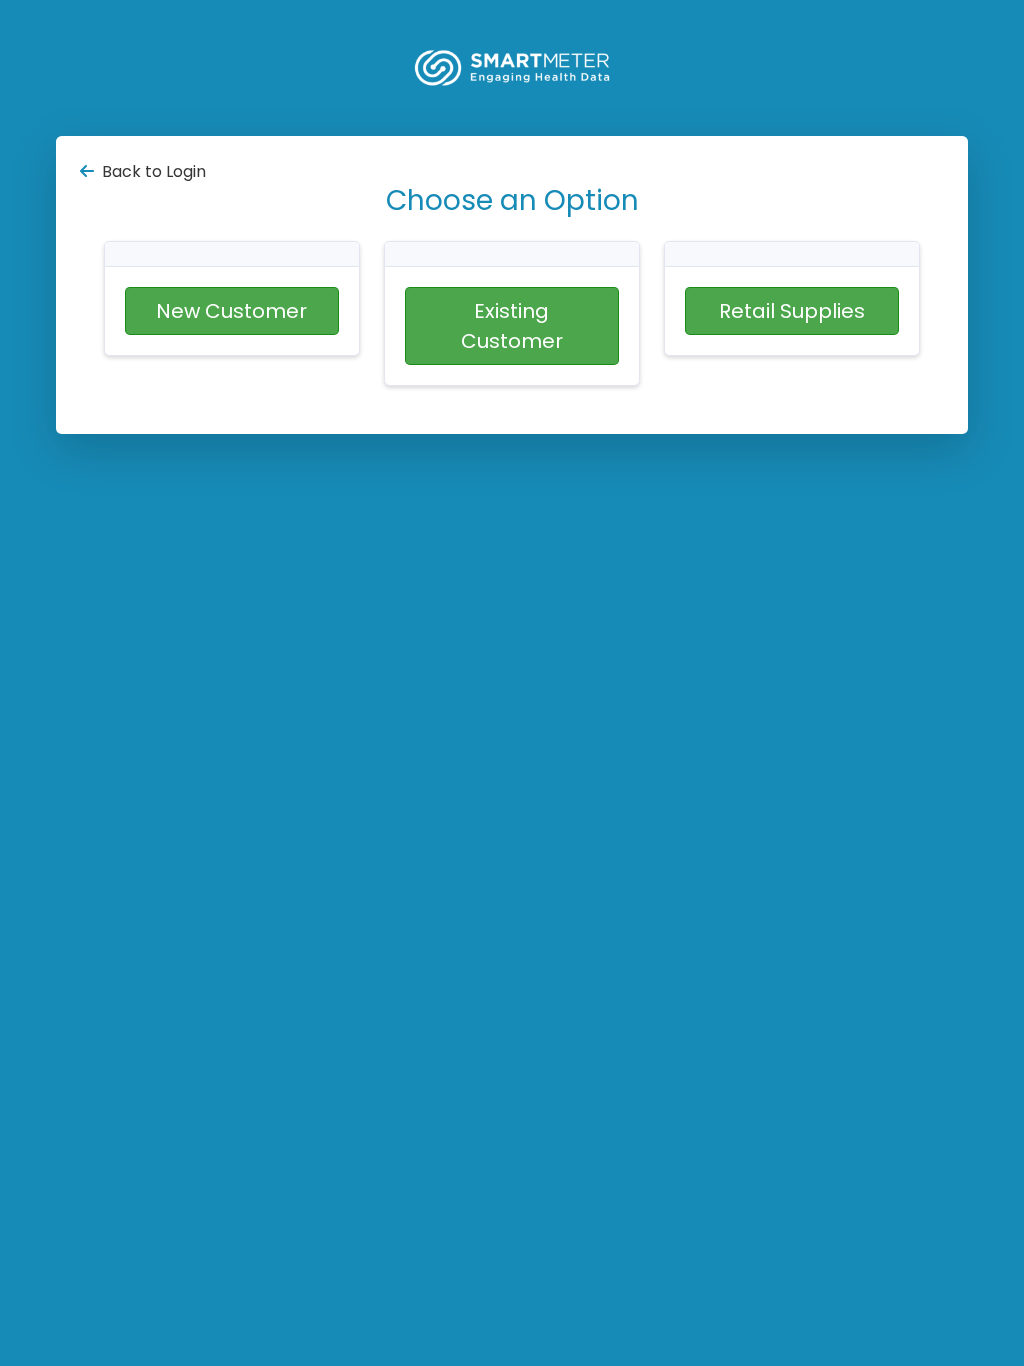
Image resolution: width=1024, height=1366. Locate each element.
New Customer (231, 311)
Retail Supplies (792, 311)
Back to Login (154, 171)
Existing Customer (512, 326)
